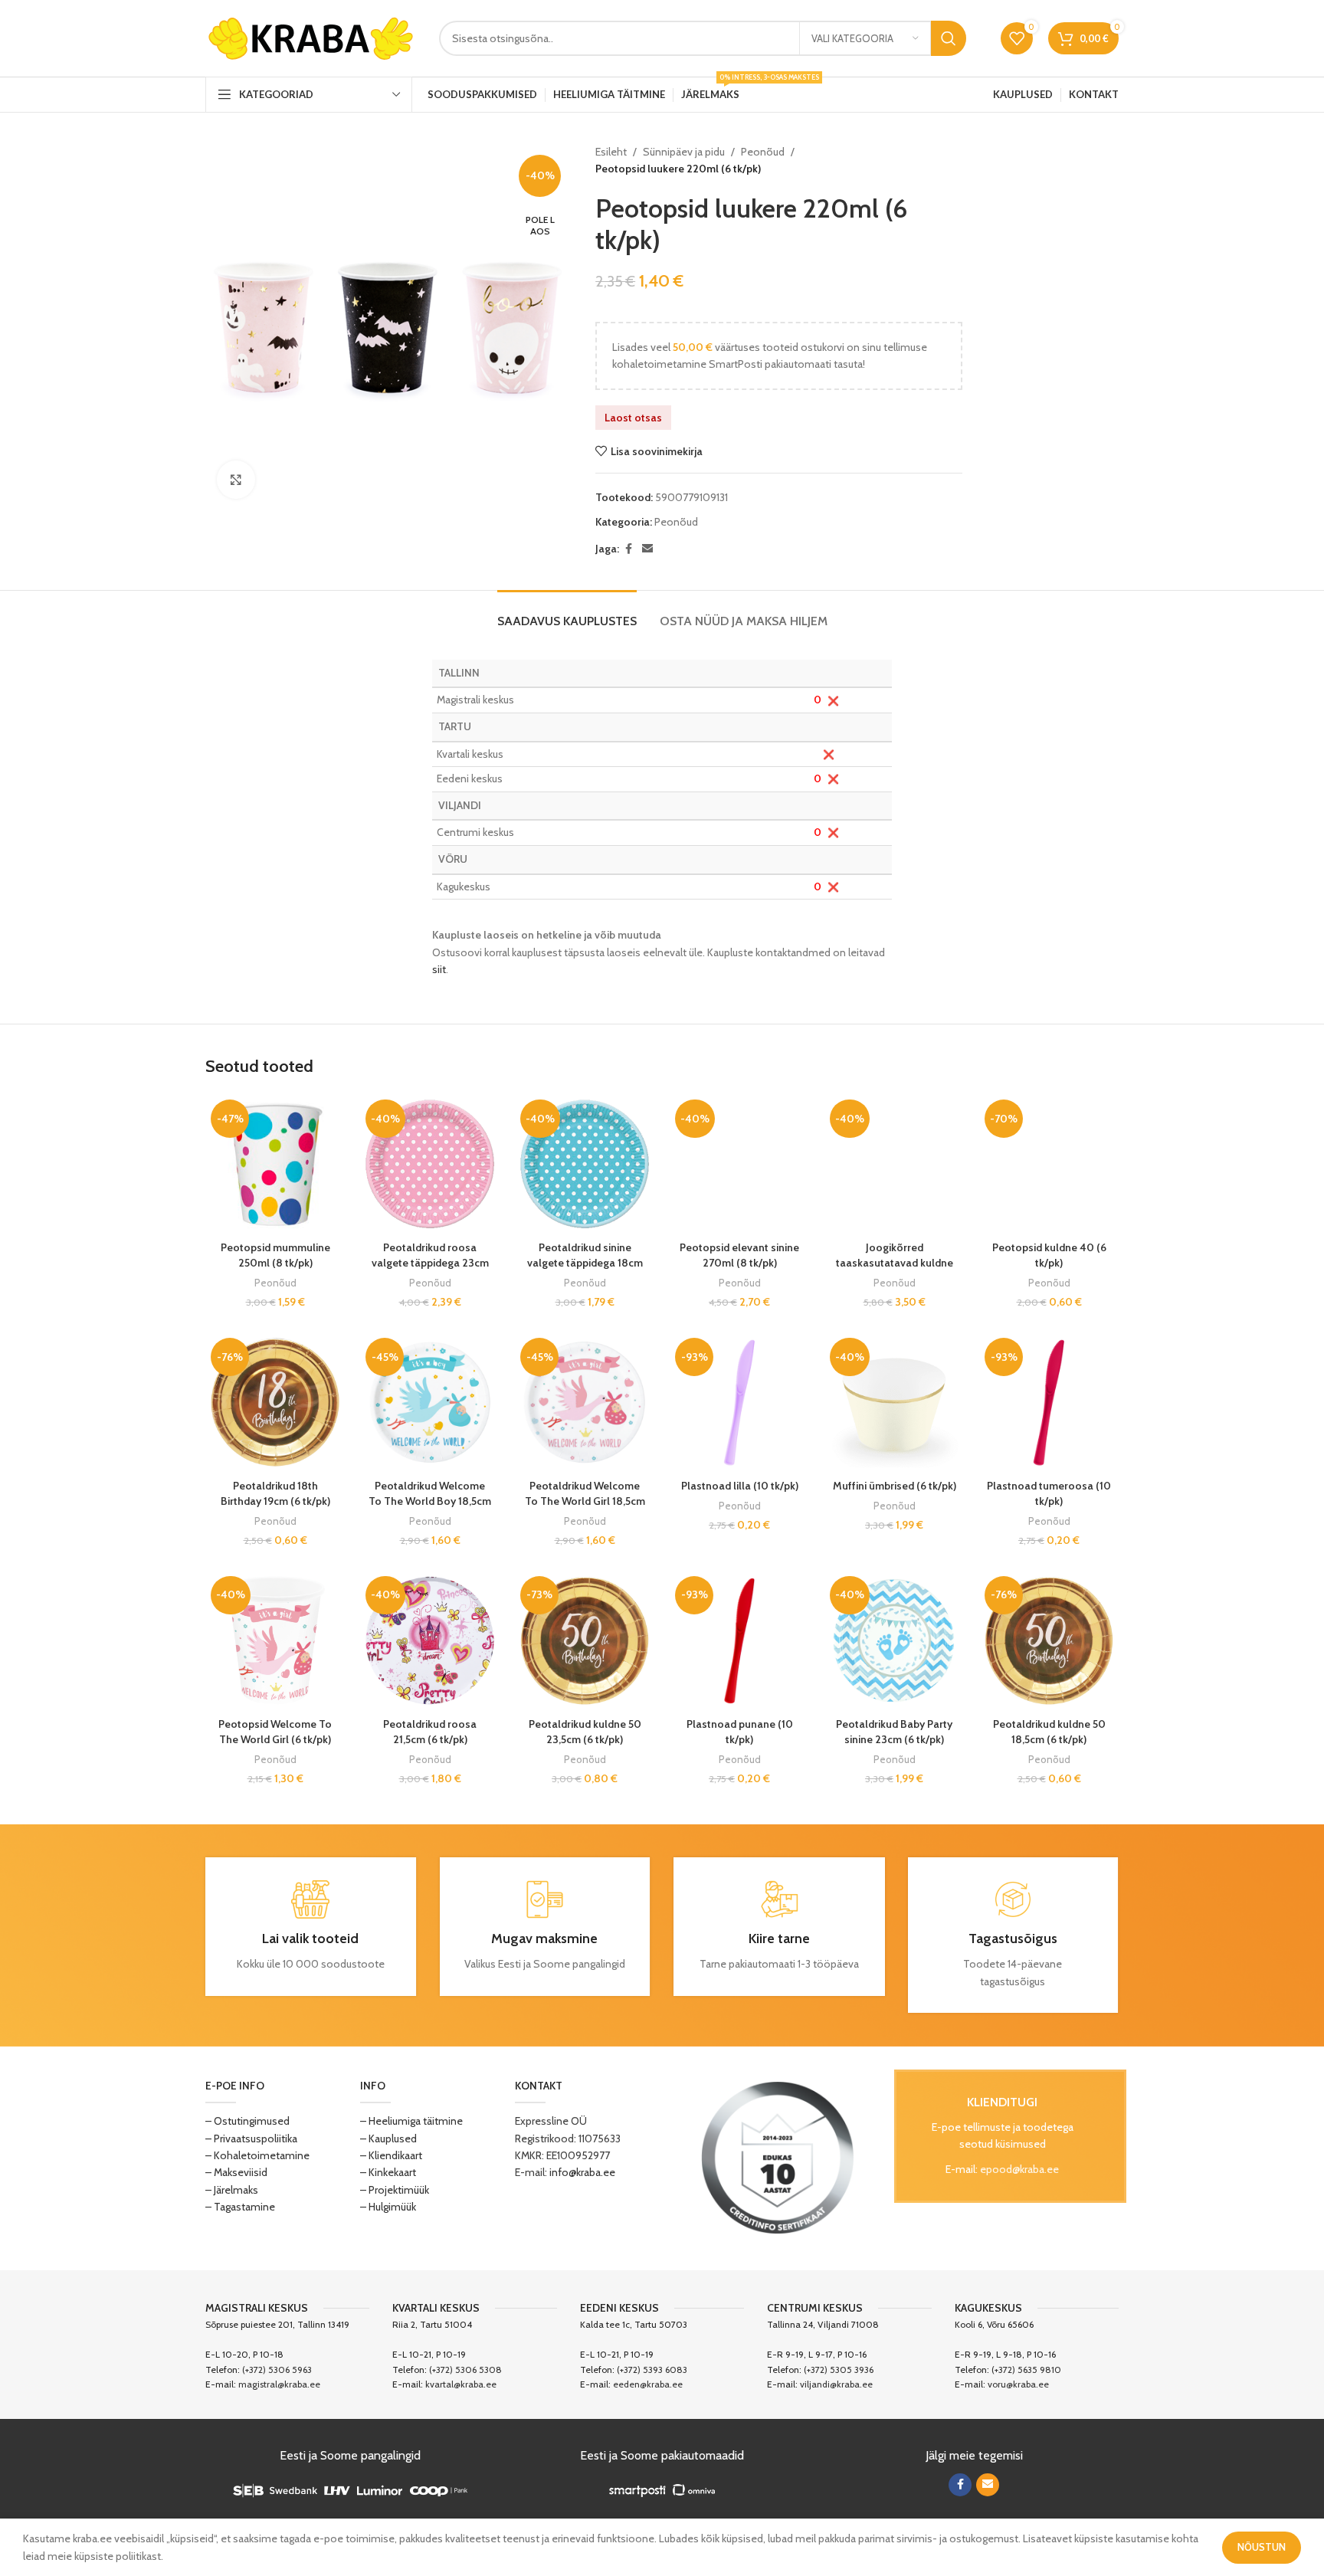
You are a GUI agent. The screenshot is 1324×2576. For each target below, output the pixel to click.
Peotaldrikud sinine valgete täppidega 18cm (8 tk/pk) (585, 1262)
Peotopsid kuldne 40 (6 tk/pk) (1049, 1255)
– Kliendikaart (391, 2155)
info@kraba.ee (582, 2172)
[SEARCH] (949, 38)
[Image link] (778, 2157)
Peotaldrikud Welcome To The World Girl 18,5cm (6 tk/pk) (585, 1501)
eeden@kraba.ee (648, 2384)
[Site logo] (311, 37)
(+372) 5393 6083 (652, 2370)
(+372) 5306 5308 (465, 2370)
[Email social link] (647, 549)
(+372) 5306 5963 (277, 2370)
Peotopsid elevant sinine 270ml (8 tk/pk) (739, 1255)
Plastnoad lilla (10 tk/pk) (740, 1486)
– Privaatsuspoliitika (251, 2138)
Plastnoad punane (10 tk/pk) (740, 1732)
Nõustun (1262, 2547)
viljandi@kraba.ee (836, 2384)
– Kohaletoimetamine (257, 2155)
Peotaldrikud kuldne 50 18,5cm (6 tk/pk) (1049, 1732)
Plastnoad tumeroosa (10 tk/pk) (1049, 1493)
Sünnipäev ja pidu (684, 152)
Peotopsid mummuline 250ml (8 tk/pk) (275, 1255)
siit (439, 969)
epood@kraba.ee (1019, 2169)
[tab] (567, 613)
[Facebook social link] (628, 549)
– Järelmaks (232, 2190)
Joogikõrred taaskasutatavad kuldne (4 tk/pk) (895, 1262)
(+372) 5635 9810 (1026, 2370)
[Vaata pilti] (236, 480)
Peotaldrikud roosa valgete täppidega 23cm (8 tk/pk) (430, 1262)
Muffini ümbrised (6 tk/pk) (895, 1486)
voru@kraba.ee (1018, 2384)
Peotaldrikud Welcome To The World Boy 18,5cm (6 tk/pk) (430, 1501)
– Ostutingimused (247, 2121)
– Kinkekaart (388, 2172)
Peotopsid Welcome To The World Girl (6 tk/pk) (275, 1732)
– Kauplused (388, 2138)
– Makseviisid (236, 2172)
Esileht (611, 152)
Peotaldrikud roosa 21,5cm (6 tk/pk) (430, 1732)
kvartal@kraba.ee (461, 2384)
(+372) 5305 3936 (839, 2370)
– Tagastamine (240, 2207)
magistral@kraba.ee (279, 2384)
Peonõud (763, 152)
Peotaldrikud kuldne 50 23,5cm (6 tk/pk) (585, 1732)
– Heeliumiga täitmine (411, 2121)
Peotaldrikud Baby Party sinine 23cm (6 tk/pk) (894, 1732)
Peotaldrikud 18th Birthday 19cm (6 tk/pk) (275, 1493)
